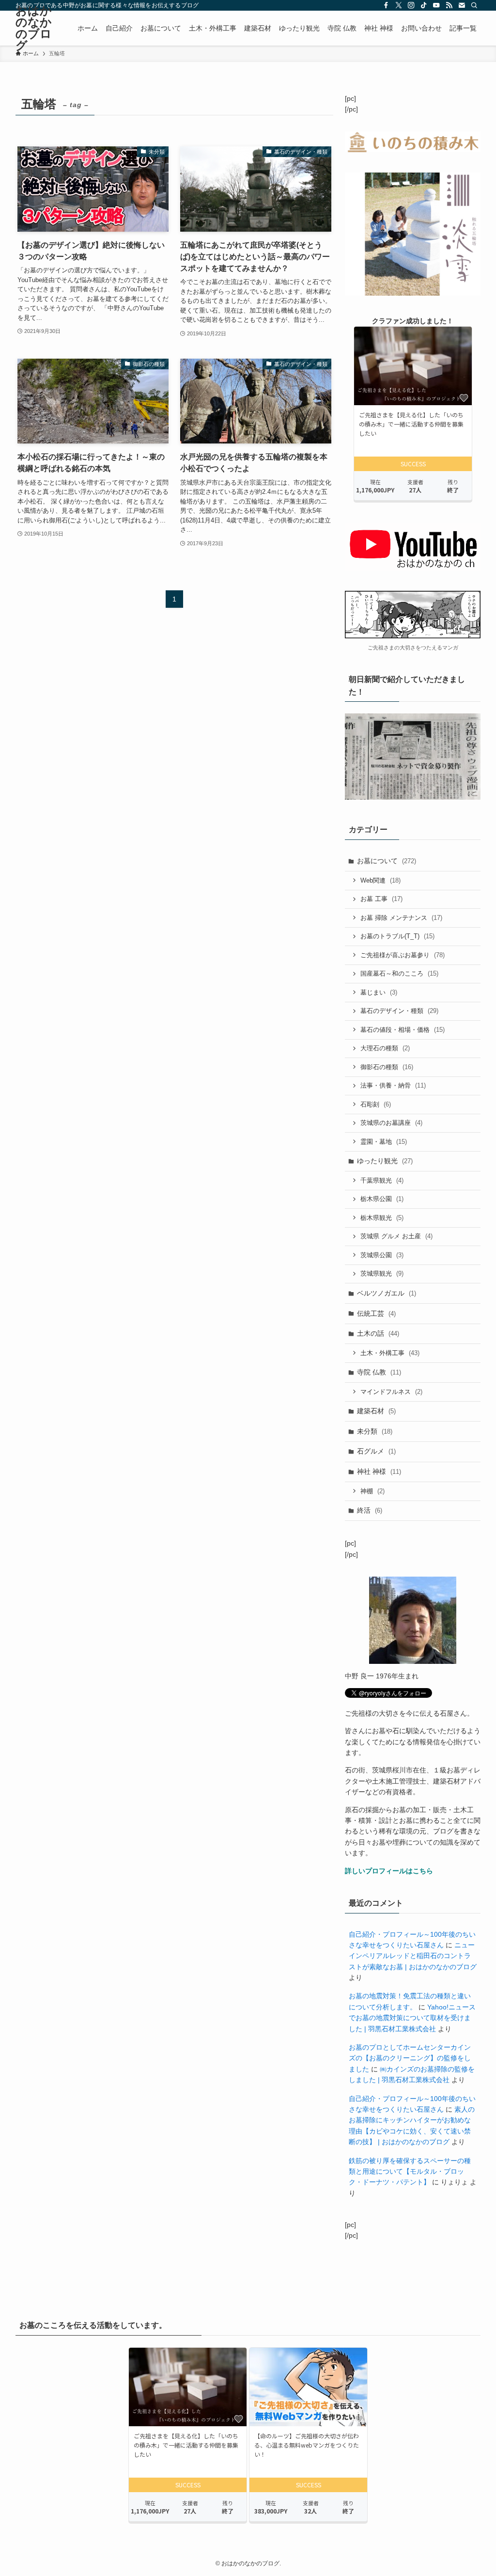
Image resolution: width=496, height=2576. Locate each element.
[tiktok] (424, 5)
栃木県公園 (382, 1199)
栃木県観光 (382, 1218)
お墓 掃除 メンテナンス (401, 918)
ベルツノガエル (387, 1293)
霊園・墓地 (384, 1142)
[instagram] (411, 5)
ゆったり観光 (385, 1161)
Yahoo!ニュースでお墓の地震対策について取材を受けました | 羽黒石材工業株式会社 (412, 2018)
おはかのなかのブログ (34, 28)
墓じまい (379, 992)
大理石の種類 (385, 1048)
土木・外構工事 (390, 1353)
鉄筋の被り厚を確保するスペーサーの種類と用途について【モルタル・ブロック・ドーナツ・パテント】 (410, 2172)
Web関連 (380, 880)
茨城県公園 (382, 1255)
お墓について (387, 861)
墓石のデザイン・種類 (399, 1011)
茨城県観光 (382, 1273)
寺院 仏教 (379, 1372)
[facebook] (386, 5)
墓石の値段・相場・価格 (403, 1030)
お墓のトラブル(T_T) (397, 936)
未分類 (375, 1431)
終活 (370, 1510)
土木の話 (378, 1333)
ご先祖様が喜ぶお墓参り (403, 955)
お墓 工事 (381, 899)
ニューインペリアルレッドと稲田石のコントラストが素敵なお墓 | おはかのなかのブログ (413, 1956)
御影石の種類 (387, 1067)
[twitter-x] (399, 5)
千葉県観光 (382, 1180)
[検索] (474, 5)
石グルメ (376, 1451)
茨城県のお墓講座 (391, 1123)
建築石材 (376, 1411)
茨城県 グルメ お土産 (396, 1236)
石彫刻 (376, 1104)
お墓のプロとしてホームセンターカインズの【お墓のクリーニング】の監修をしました (410, 2058)
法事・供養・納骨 (393, 1085)
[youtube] (436, 5)
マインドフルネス (391, 1392)
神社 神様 (379, 1471)
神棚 (372, 1491)
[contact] (462, 5)
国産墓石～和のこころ (399, 973)
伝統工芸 (376, 1313)
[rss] (449, 5)
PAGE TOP (475, 2491)
